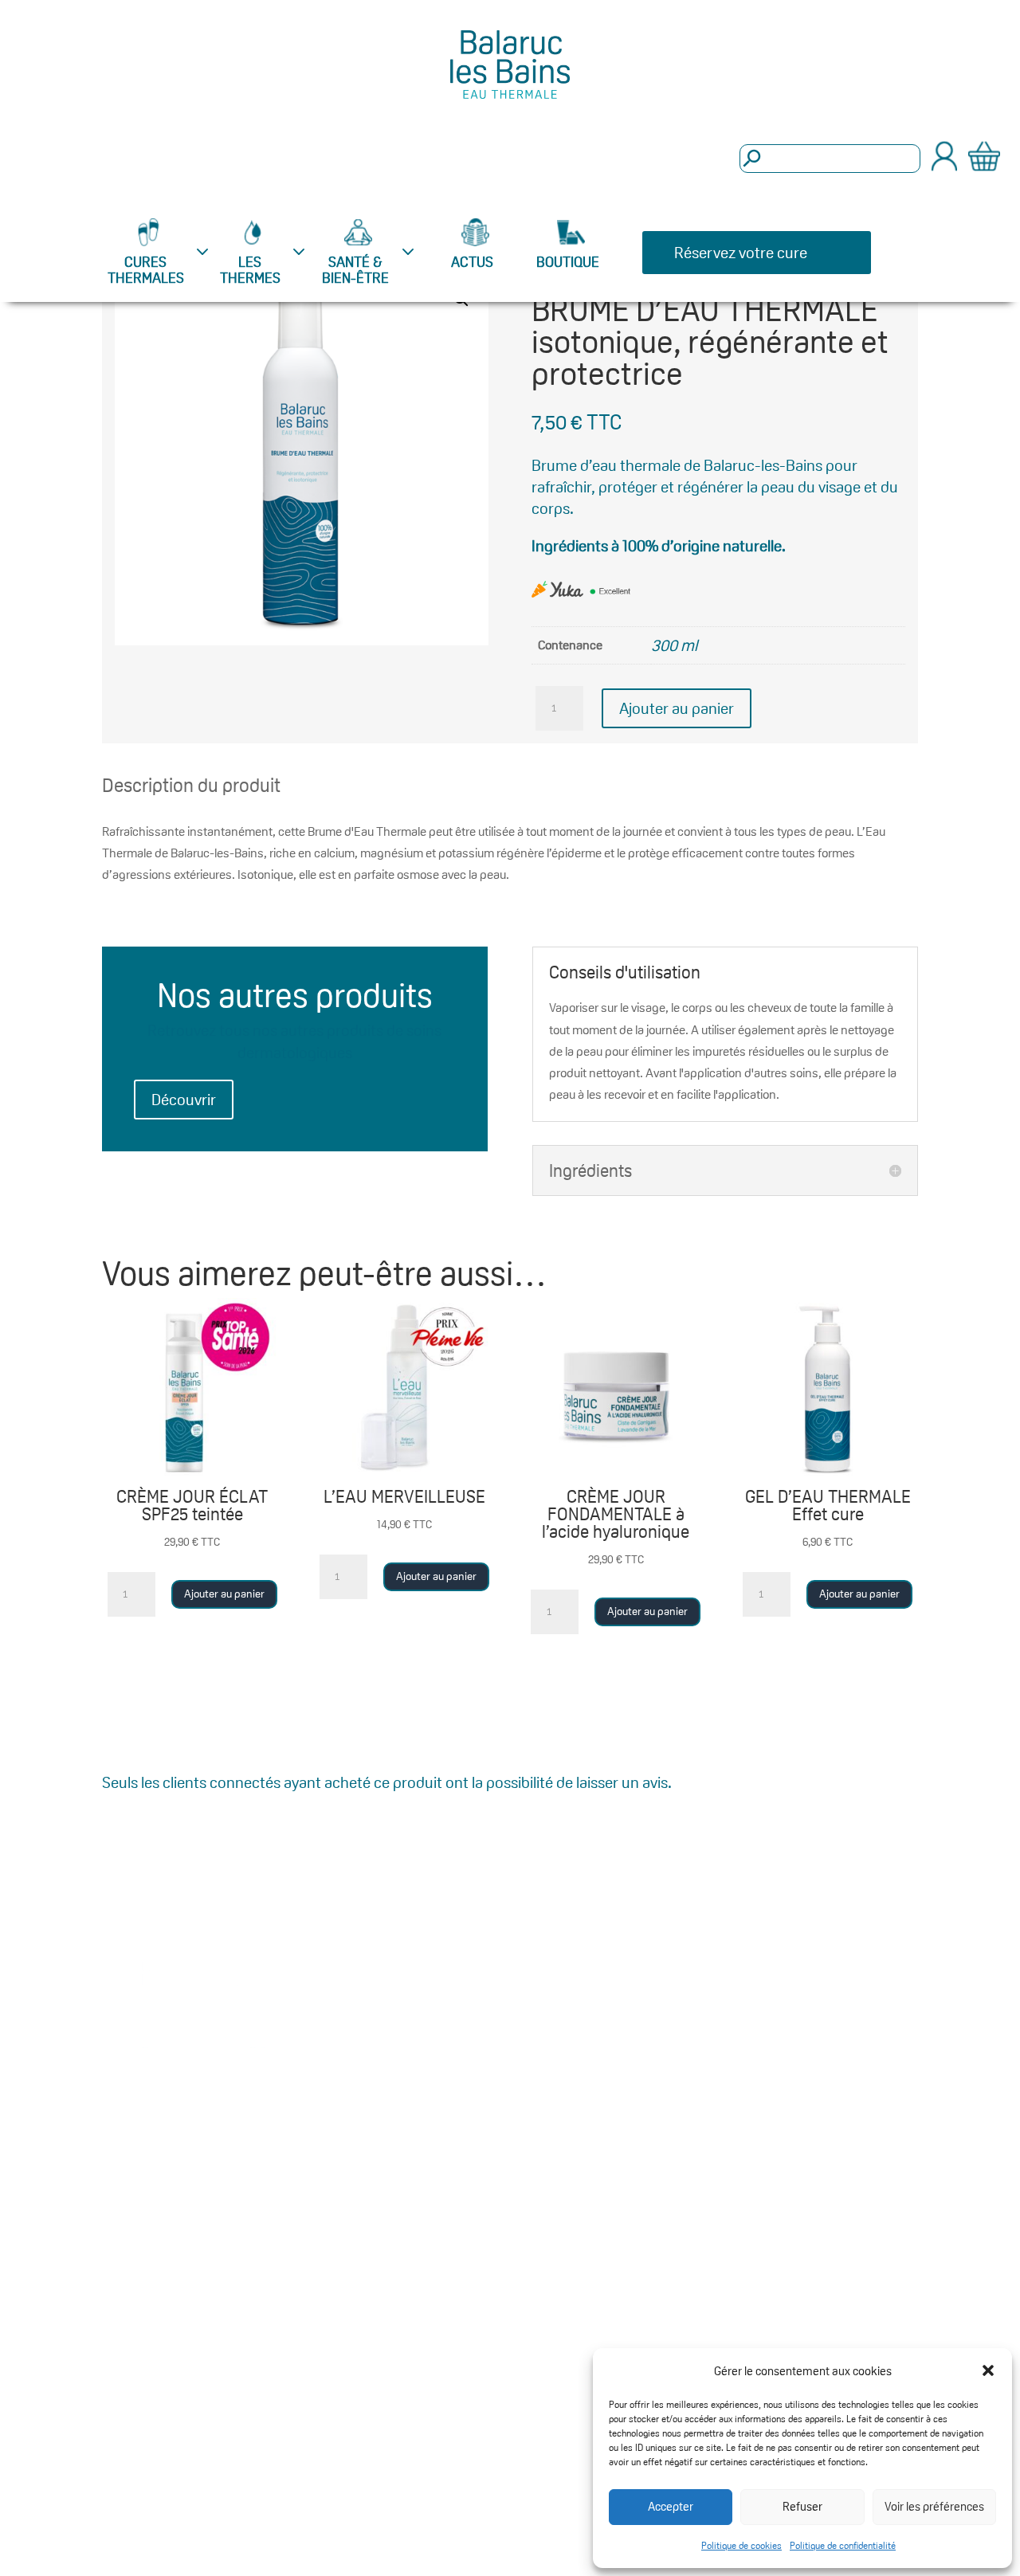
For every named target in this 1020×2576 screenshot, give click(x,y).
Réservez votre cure (741, 253)
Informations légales (419, 2257)
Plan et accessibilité (597, 2005)
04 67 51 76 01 (199, 2144)
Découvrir (184, 1100)
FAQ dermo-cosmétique (392, 2015)
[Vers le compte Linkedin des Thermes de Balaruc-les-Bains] (900, 1977)
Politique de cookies (741, 2545)
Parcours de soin (406, 2220)
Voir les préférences (934, 2506)
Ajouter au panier (677, 708)
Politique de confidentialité (843, 2545)
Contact (559, 1967)
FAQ (365, 1967)
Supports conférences (392, 2172)
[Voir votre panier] (984, 159)
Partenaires (571, 2042)
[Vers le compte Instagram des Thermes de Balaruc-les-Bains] (832, 1977)
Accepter (671, 2506)
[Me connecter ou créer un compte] (944, 167)
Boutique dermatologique (586, 2188)
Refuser (802, 2506)
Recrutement (395, 2296)
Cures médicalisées (596, 2080)
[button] (988, 2370)
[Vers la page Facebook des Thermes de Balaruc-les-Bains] (866, 1977)
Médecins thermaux (417, 2064)
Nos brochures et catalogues (408, 2112)
